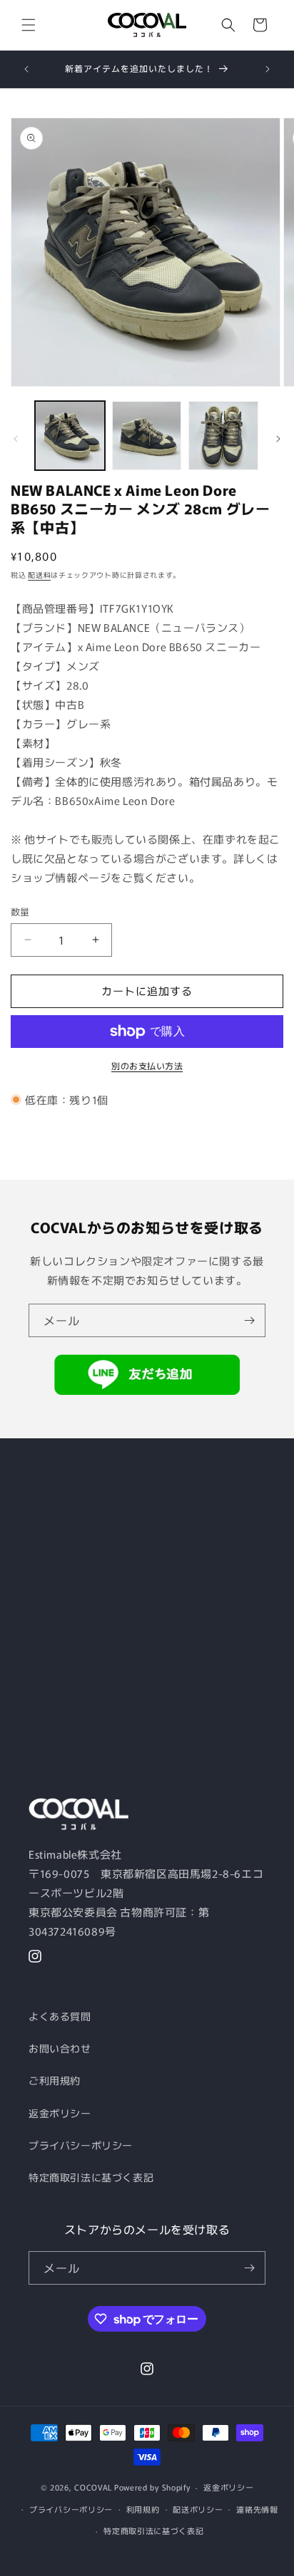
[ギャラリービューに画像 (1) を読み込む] (70, 436)
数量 (20, 912)
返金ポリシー (60, 2113)
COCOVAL (93, 2487)
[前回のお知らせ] (26, 69)
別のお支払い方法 (147, 1065)
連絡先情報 (257, 2509)
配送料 (39, 575)
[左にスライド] (16, 439)
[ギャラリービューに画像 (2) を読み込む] (147, 436)
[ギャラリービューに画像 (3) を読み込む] (223, 436)
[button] (29, 25)
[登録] (249, 1320)
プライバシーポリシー (81, 2145)
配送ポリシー (198, 2509)
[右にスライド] (278, 439)
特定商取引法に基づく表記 (91, 2177)
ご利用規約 (55, 2080)
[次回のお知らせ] (268, 69)
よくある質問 (60, 2016)
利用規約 (143, 2509)
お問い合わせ (60, 2048)
